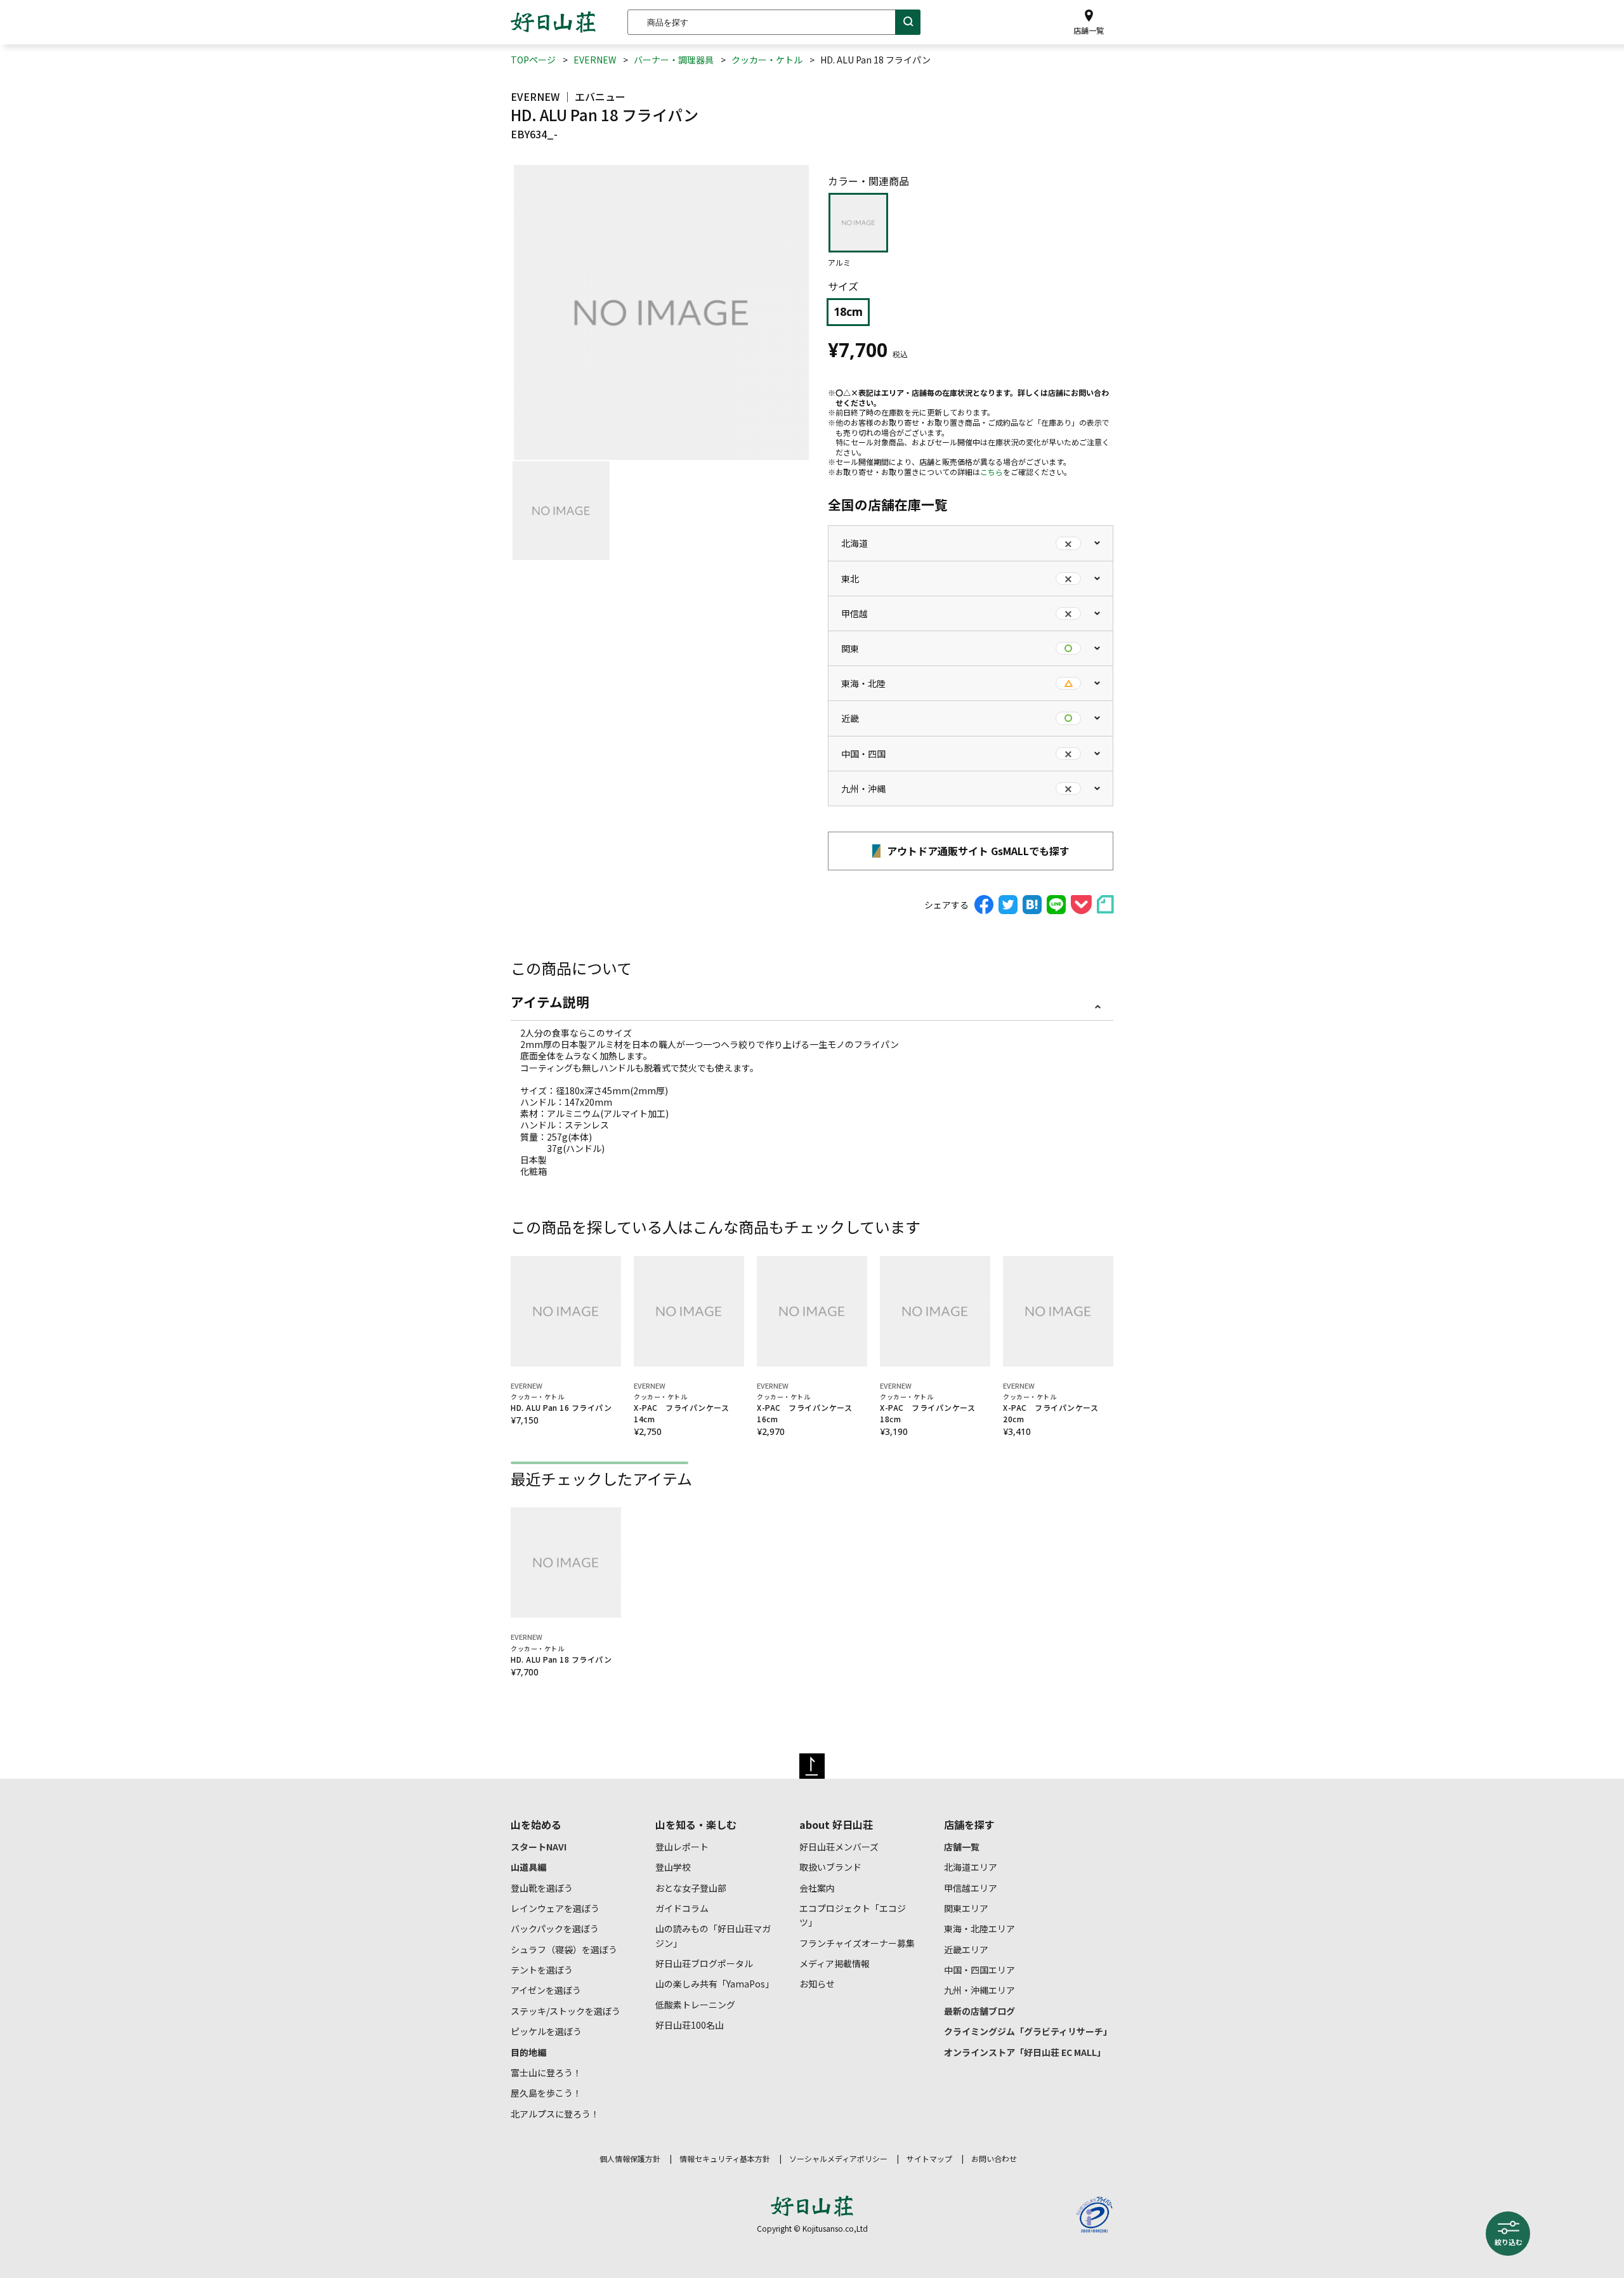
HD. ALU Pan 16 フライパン (561, 1402)
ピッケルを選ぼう (546, 2031)
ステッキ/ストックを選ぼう (566, 2011)
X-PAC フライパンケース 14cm (685, 1408)
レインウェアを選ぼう (555, 1908)
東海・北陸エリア (979, 1928)
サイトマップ (929, 2158)
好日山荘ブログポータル (704, 1963)
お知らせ (817, 1984)
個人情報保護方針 (630, 2158)
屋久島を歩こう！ (546, 2093)
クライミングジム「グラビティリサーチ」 (1028, 2031)
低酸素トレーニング (695, 2005)
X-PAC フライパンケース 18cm (932, 1408)
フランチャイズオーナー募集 (857, 1943)
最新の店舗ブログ (979, 2011)
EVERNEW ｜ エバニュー (568, 96)
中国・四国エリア (979, 1970)
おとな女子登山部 (691, 1888)
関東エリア (966, 1908)
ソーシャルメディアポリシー (838, 2158)
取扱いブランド (830, 1867)
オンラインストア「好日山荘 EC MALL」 (1025, 2052)
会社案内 (817, 1888)
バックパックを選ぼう (555, 1928)
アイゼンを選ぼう (546, 1990)
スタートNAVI (539, 1847)
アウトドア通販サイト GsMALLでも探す (977, 851)
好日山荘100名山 (690, 2025)
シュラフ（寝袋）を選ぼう (564, 1949)
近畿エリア (966, 1949)
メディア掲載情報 (835, 1963)
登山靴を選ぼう (542, 1888)
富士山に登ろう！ (546, 2072)
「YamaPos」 (715, 1984)
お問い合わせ (994, 2158)
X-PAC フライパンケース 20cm (1055, 1408)
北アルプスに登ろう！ (555, 2114)
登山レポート (682, 1847)
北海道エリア (971, 1867)
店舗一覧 (962, 1847)
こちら (992, 472)
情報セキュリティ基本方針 (725, 2158)
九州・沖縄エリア (979, 1990)
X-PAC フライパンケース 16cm (809, 1408)
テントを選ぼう (542, 1970)
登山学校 (673, 1867)
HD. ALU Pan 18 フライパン (561, 1654)
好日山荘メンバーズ (839, 1847)
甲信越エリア (971, 1888)
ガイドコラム (682, 1908)
